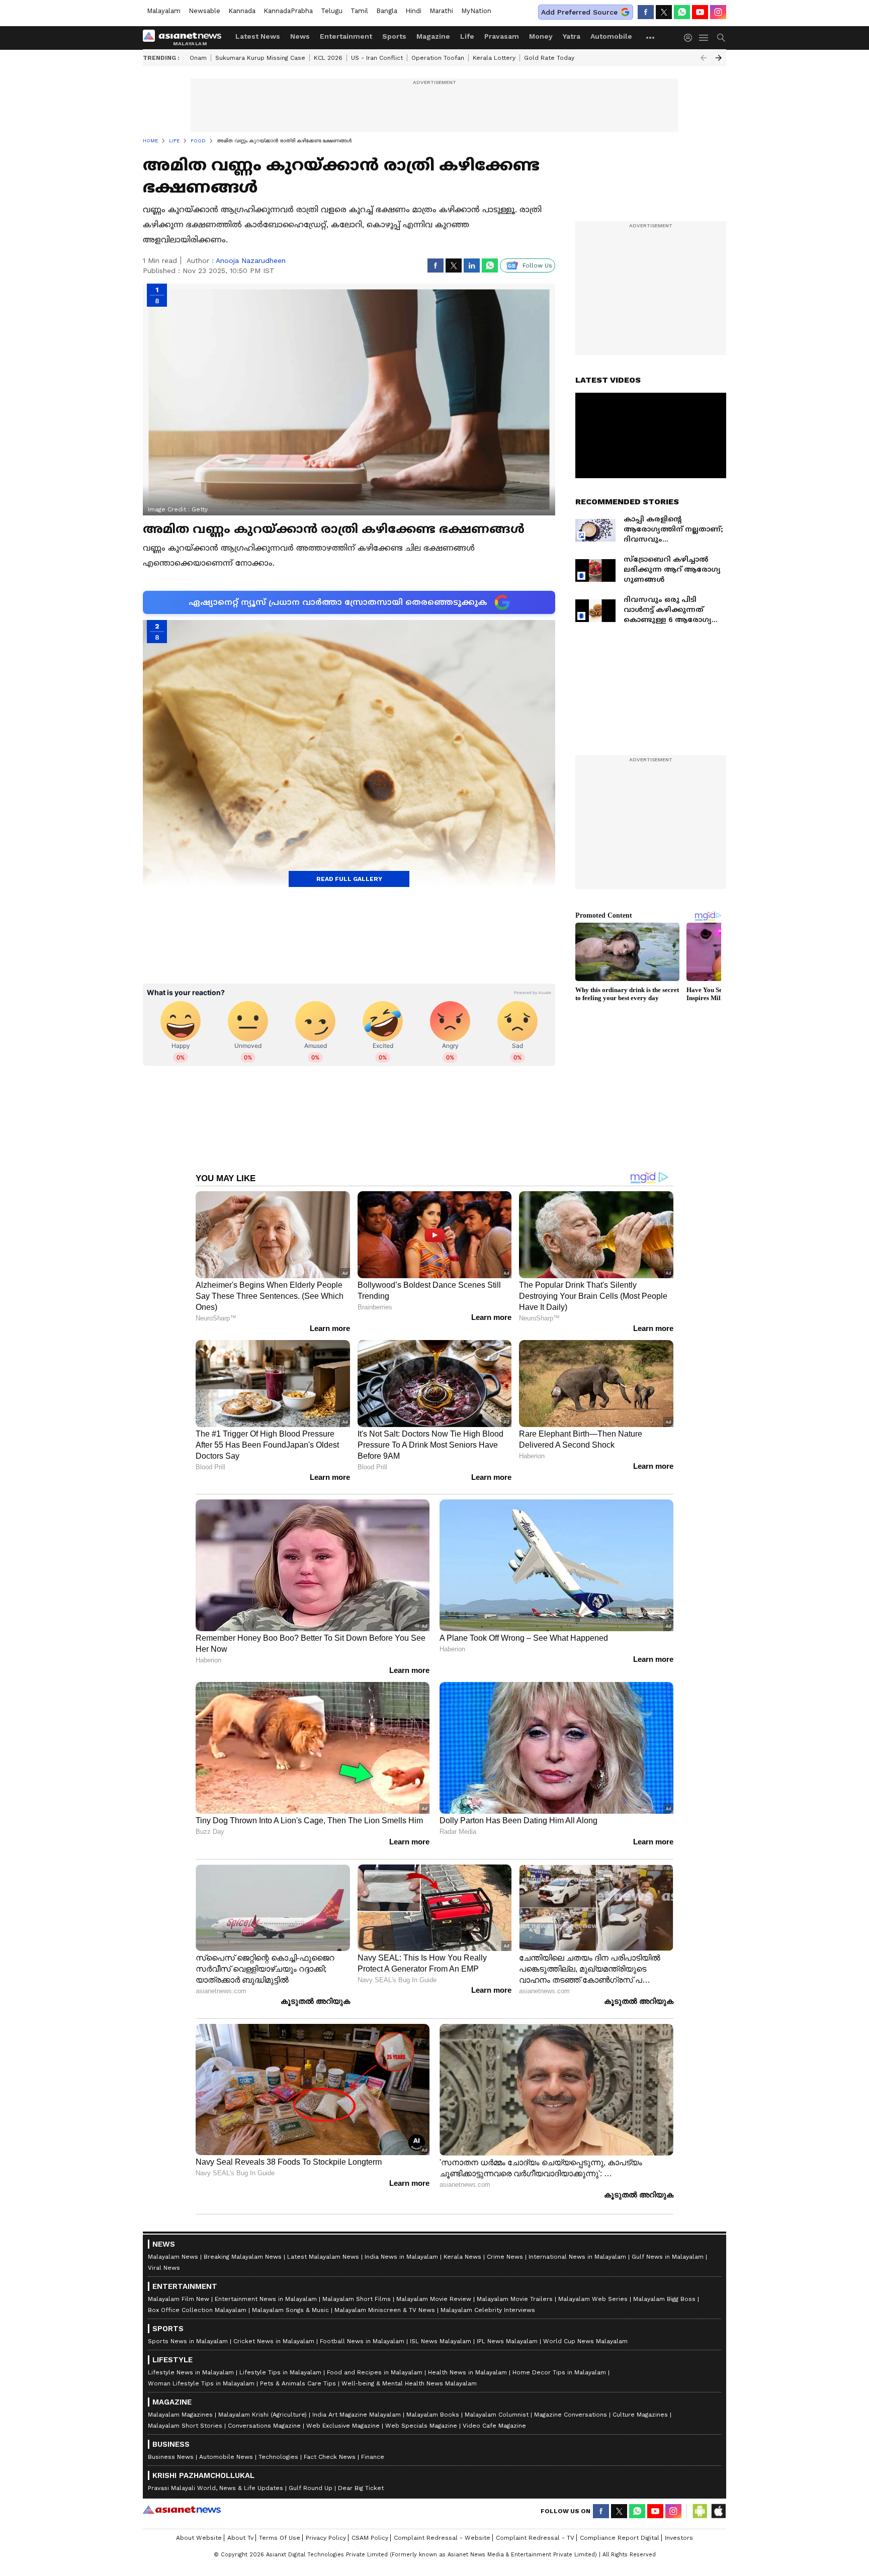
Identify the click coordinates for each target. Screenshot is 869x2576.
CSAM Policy (370, 2538)
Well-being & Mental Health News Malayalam (409, 2383)
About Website (199, 2538)
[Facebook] (646, 12)
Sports (394, 36)
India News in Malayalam (401, 2257)
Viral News (164, 2268)
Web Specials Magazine (421, 2426)
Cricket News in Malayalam (274, 2341)
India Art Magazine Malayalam (357, 2415)
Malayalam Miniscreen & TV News (385, 2310)
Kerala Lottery (494, 58)
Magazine (433, 36)
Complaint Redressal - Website (442, 2538)
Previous (704, 58)
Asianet (182, 2510)
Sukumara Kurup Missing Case (260, 58)
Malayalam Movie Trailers (515, 2299)
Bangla (387, 11)
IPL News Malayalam (507, 2341)
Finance (373, 2457)
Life (467, 36)
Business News (171, 2457)
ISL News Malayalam (441, 2341)
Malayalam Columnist (497, 2415)
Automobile (611, 36)
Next (719, 58)
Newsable (204, 11)
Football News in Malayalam (362, 2341)
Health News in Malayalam (467, 2372)
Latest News (258, 36)
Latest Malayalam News (323, 2257)
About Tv (240, 2538)
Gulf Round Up (311, 2488)
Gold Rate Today (549, 58)
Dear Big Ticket (361, 2488)
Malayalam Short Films (357, 2299)
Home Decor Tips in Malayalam (559, 2372)
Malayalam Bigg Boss (664, 2299)
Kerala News (462, 2257)
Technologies (278, 2457)
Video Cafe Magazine (494, 2426)
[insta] (718, 12)
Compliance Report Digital (620, 2538)
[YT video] (700, 12)
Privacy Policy (326, 2538)
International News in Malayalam (577, 2257)
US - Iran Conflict (377, 58)
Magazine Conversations (571, 2415)
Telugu (332, 11)
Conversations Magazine (264, 2426)
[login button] (690, 38)
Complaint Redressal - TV (535, 2538)
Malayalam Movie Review (434, 2299)
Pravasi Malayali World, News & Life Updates (215, 2488)
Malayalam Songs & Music (290, 2310)
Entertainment (346, 36)
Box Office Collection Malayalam (197, 2310)
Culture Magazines (640, 2415)
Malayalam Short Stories (185, 2426)
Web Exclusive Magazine (343, 2426)
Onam (198, 58)
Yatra (572, 36)
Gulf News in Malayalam (668, 2257)
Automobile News (226, 2457)
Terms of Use (280, 2538)
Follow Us (537, 265)
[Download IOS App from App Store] (718, 2511)
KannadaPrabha (288, 11)
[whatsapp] (682, 12)
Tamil (359, 11)
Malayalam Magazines (180, 2415)
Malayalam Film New (179, 2299)
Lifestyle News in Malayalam (191, 2372)
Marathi (441, 11)
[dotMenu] (651, 37)
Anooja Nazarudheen (251, 260)
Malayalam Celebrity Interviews (488, 2310)
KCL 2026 (328, 58)
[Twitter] (664, 12)
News (300, 36)
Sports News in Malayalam (188, 2341)
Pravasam (502, 36)
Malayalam (164, 11)
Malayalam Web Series (593, 2299)
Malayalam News (173, 2257)
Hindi (413, 11)
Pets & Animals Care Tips (298, 2383)
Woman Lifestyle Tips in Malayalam (201, 2383)
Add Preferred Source (579, 12)
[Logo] (186, 38)
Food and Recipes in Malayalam (375, 2372)
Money (541, 36)
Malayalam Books (433, 2415)
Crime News (505, 2257)
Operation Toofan (438, 58)
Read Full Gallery (349, 879)
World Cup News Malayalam (585, 2341)
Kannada (242, 11)
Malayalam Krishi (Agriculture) (263, 2415)
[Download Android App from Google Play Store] (700, 2511)
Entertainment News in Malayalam (266, 2299)
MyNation (476, 11)
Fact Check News (330, 2457)
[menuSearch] (721, 38)
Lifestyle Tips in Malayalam (280, 2372)
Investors (679, 2538)
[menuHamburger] (704, 38)
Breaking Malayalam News (243, 2257)
